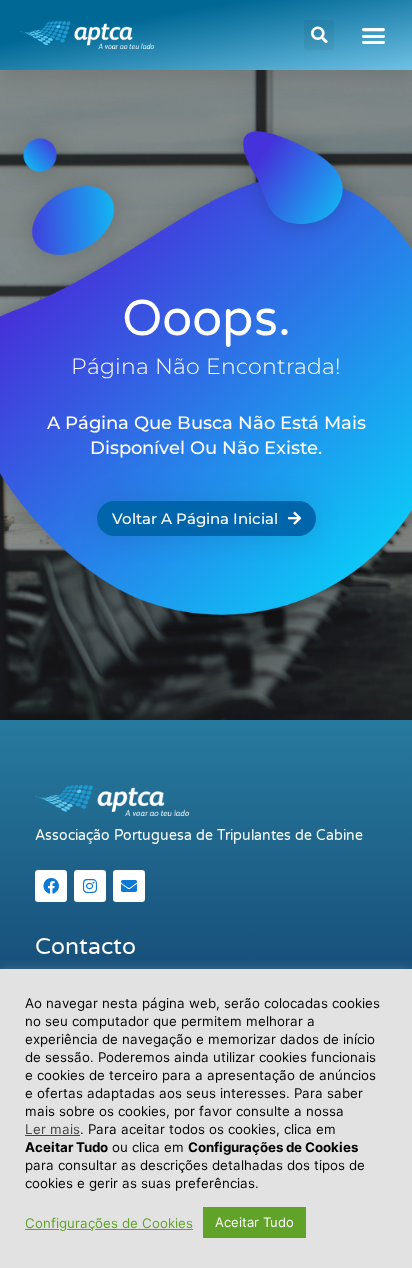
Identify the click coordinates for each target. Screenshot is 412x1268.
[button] (319, 35)
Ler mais (52, 1129)
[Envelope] (129, 886)
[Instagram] (90, 886)
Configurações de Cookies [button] (109, 1223)
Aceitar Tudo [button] (254, 1222)
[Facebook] (51, 886)
